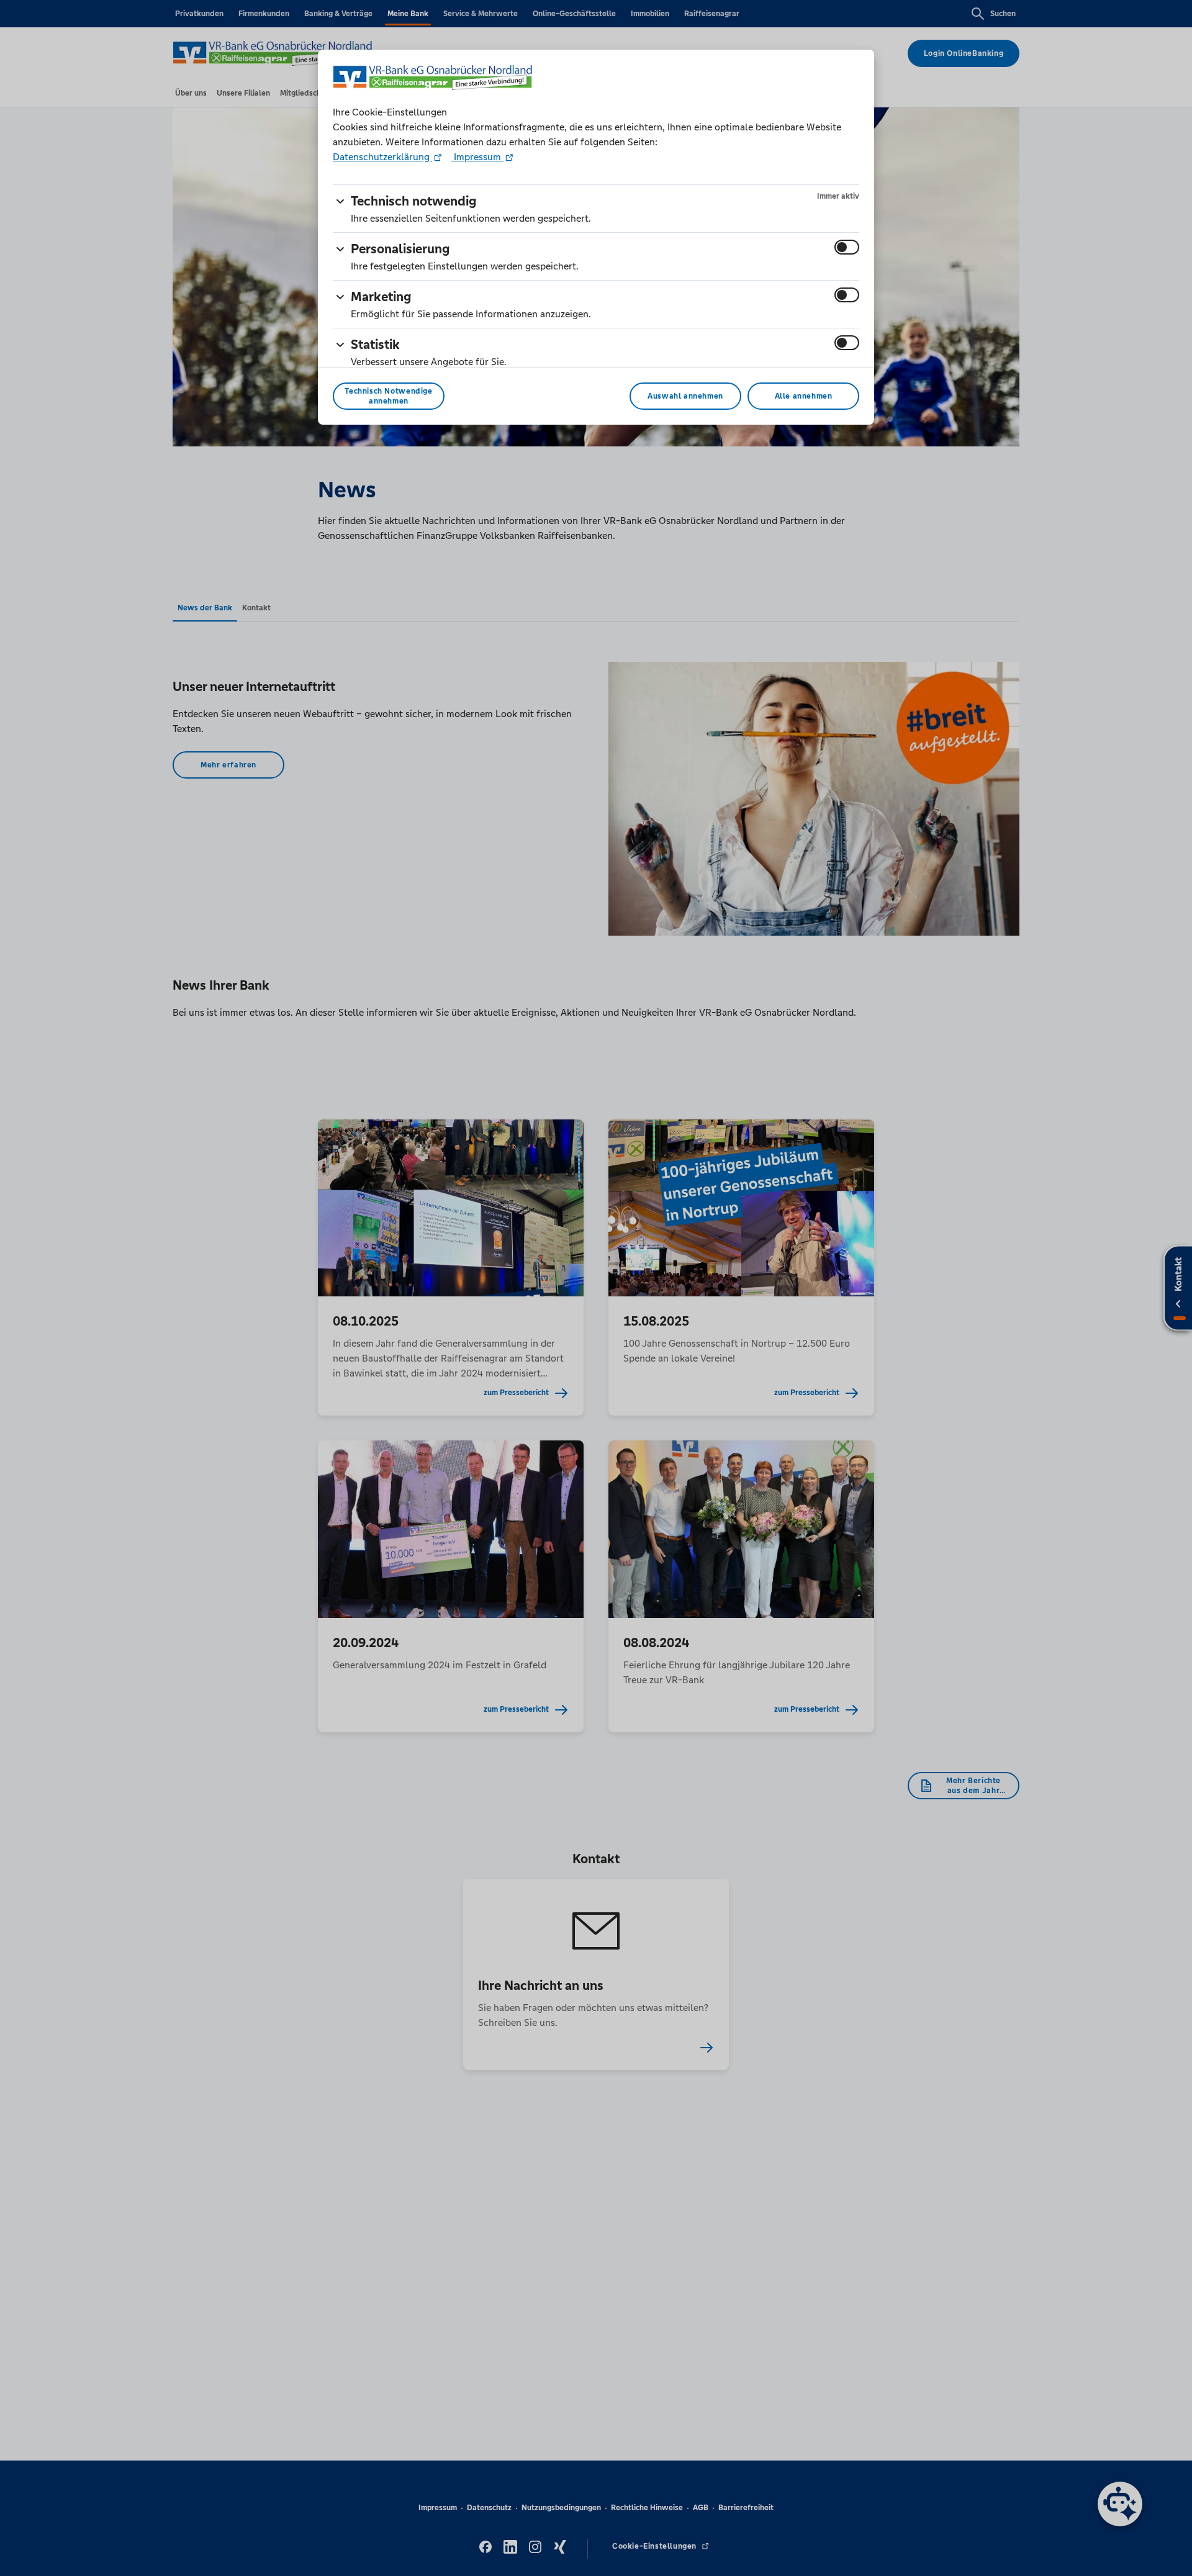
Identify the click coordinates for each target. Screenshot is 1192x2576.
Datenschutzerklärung (382, 157)
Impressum (477, 157)
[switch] (847, 247)
